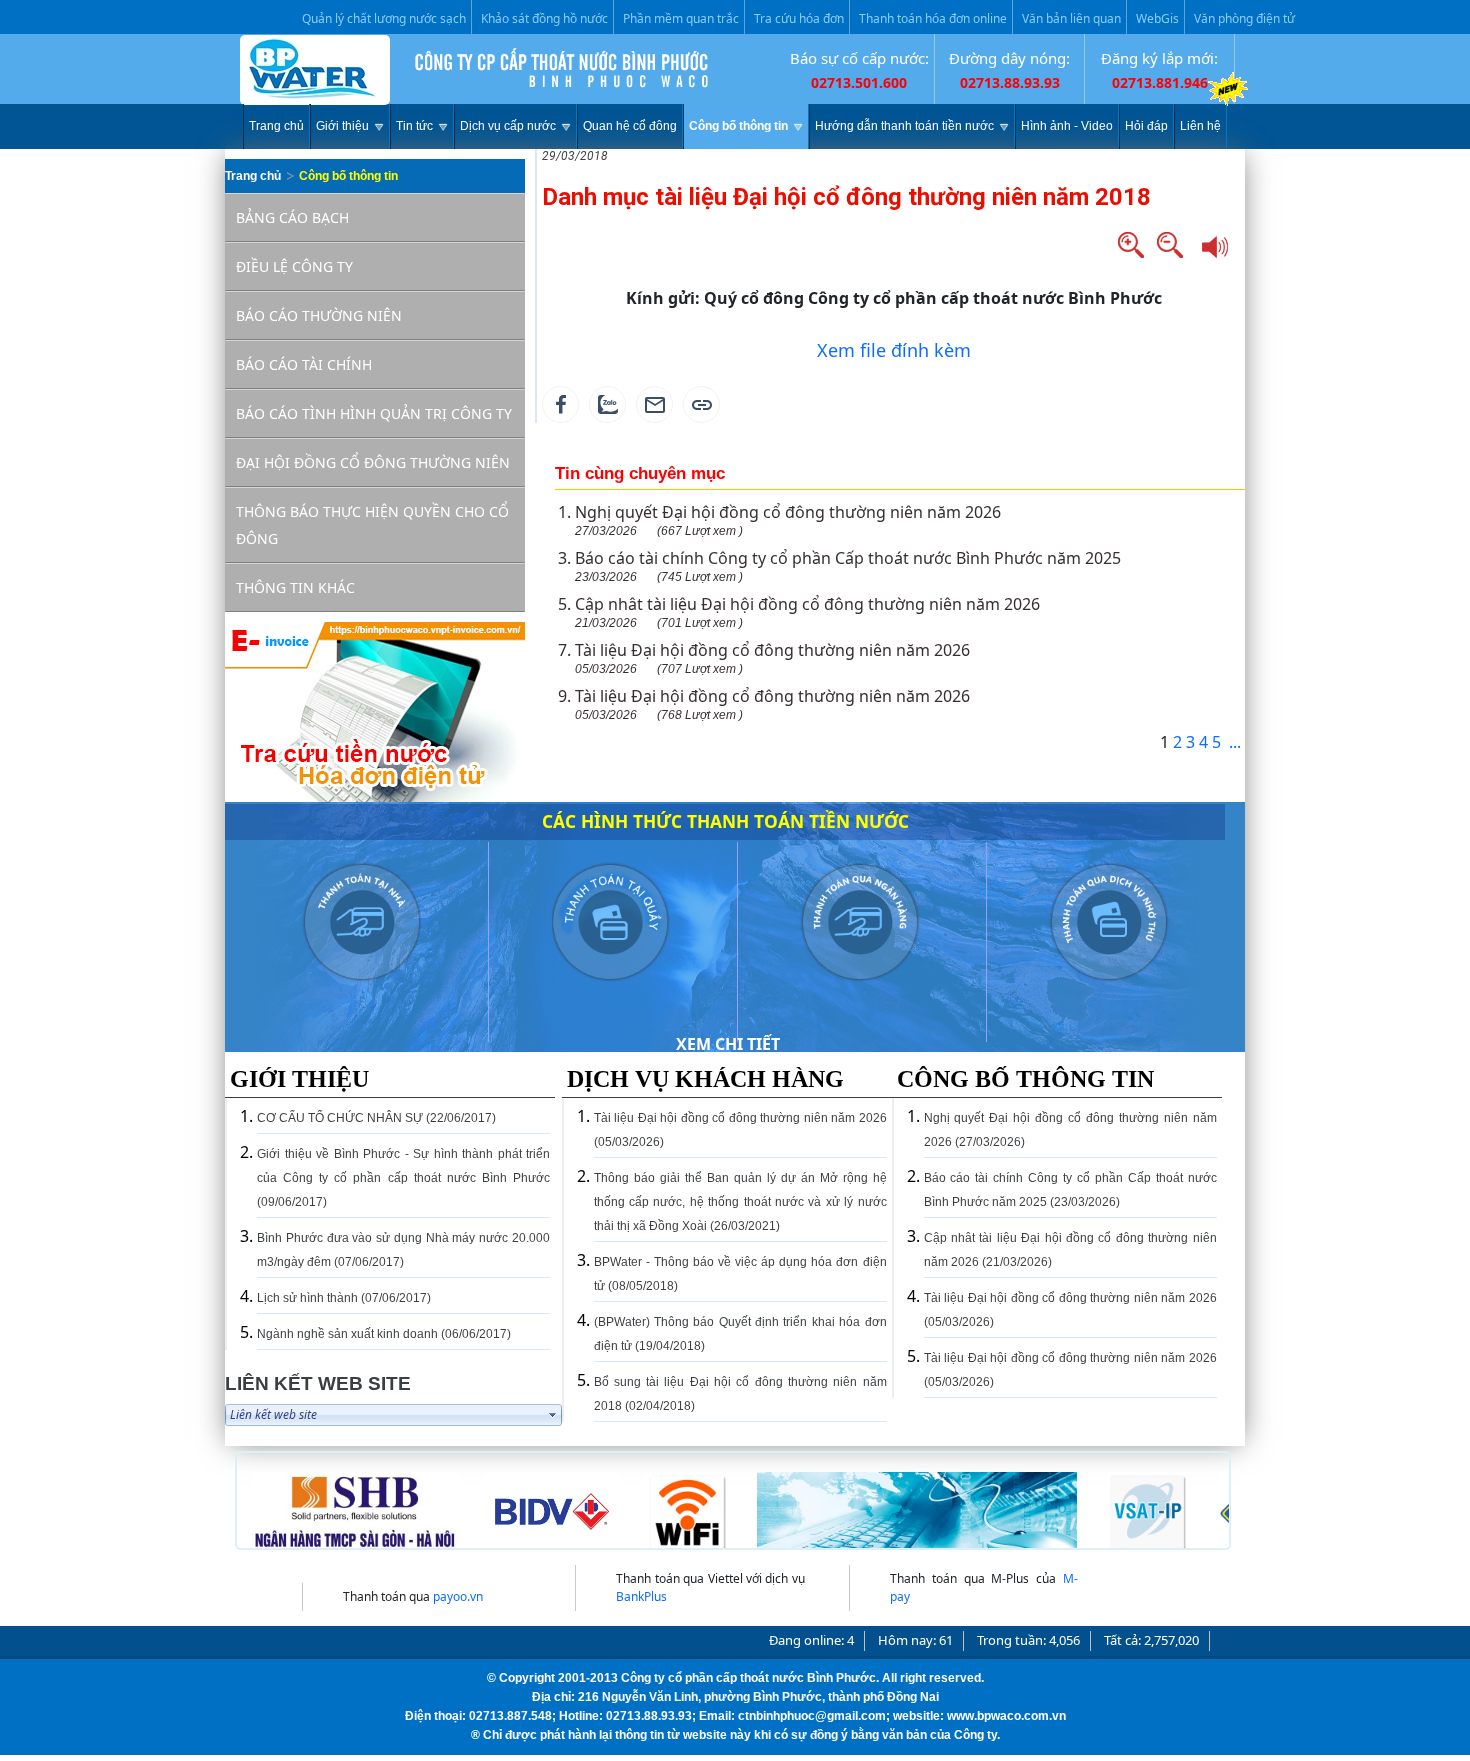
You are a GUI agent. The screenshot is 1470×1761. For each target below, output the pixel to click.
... (1235, 742)
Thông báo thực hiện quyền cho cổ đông (372, 525)
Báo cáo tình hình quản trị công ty (374, 413)
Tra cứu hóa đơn (799, 18)
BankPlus (641, 1596)
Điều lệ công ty (294, 266)
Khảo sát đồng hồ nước (544, 18)
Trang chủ (253, 176)
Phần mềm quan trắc (681, 18)
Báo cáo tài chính (304, 364)
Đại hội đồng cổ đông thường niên (373, 462)
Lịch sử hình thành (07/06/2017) (344, 1298)
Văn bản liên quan (1071, 18)
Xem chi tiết (728, 1044)
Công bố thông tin (348, 176)
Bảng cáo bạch (292, 217)
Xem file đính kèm (894, 350)
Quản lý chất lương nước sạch (384, 18)
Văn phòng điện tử (1244, 18)
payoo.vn (458, 1596)
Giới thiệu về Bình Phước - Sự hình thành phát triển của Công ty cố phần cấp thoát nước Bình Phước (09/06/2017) (403, 1178)
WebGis (1157, 18)
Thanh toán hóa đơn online (933, 18)
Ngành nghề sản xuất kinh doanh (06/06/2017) (384, 1334)
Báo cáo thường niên (319, 315)
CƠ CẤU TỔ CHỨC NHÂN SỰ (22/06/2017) (376, 1118)
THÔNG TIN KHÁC (295, 587)
